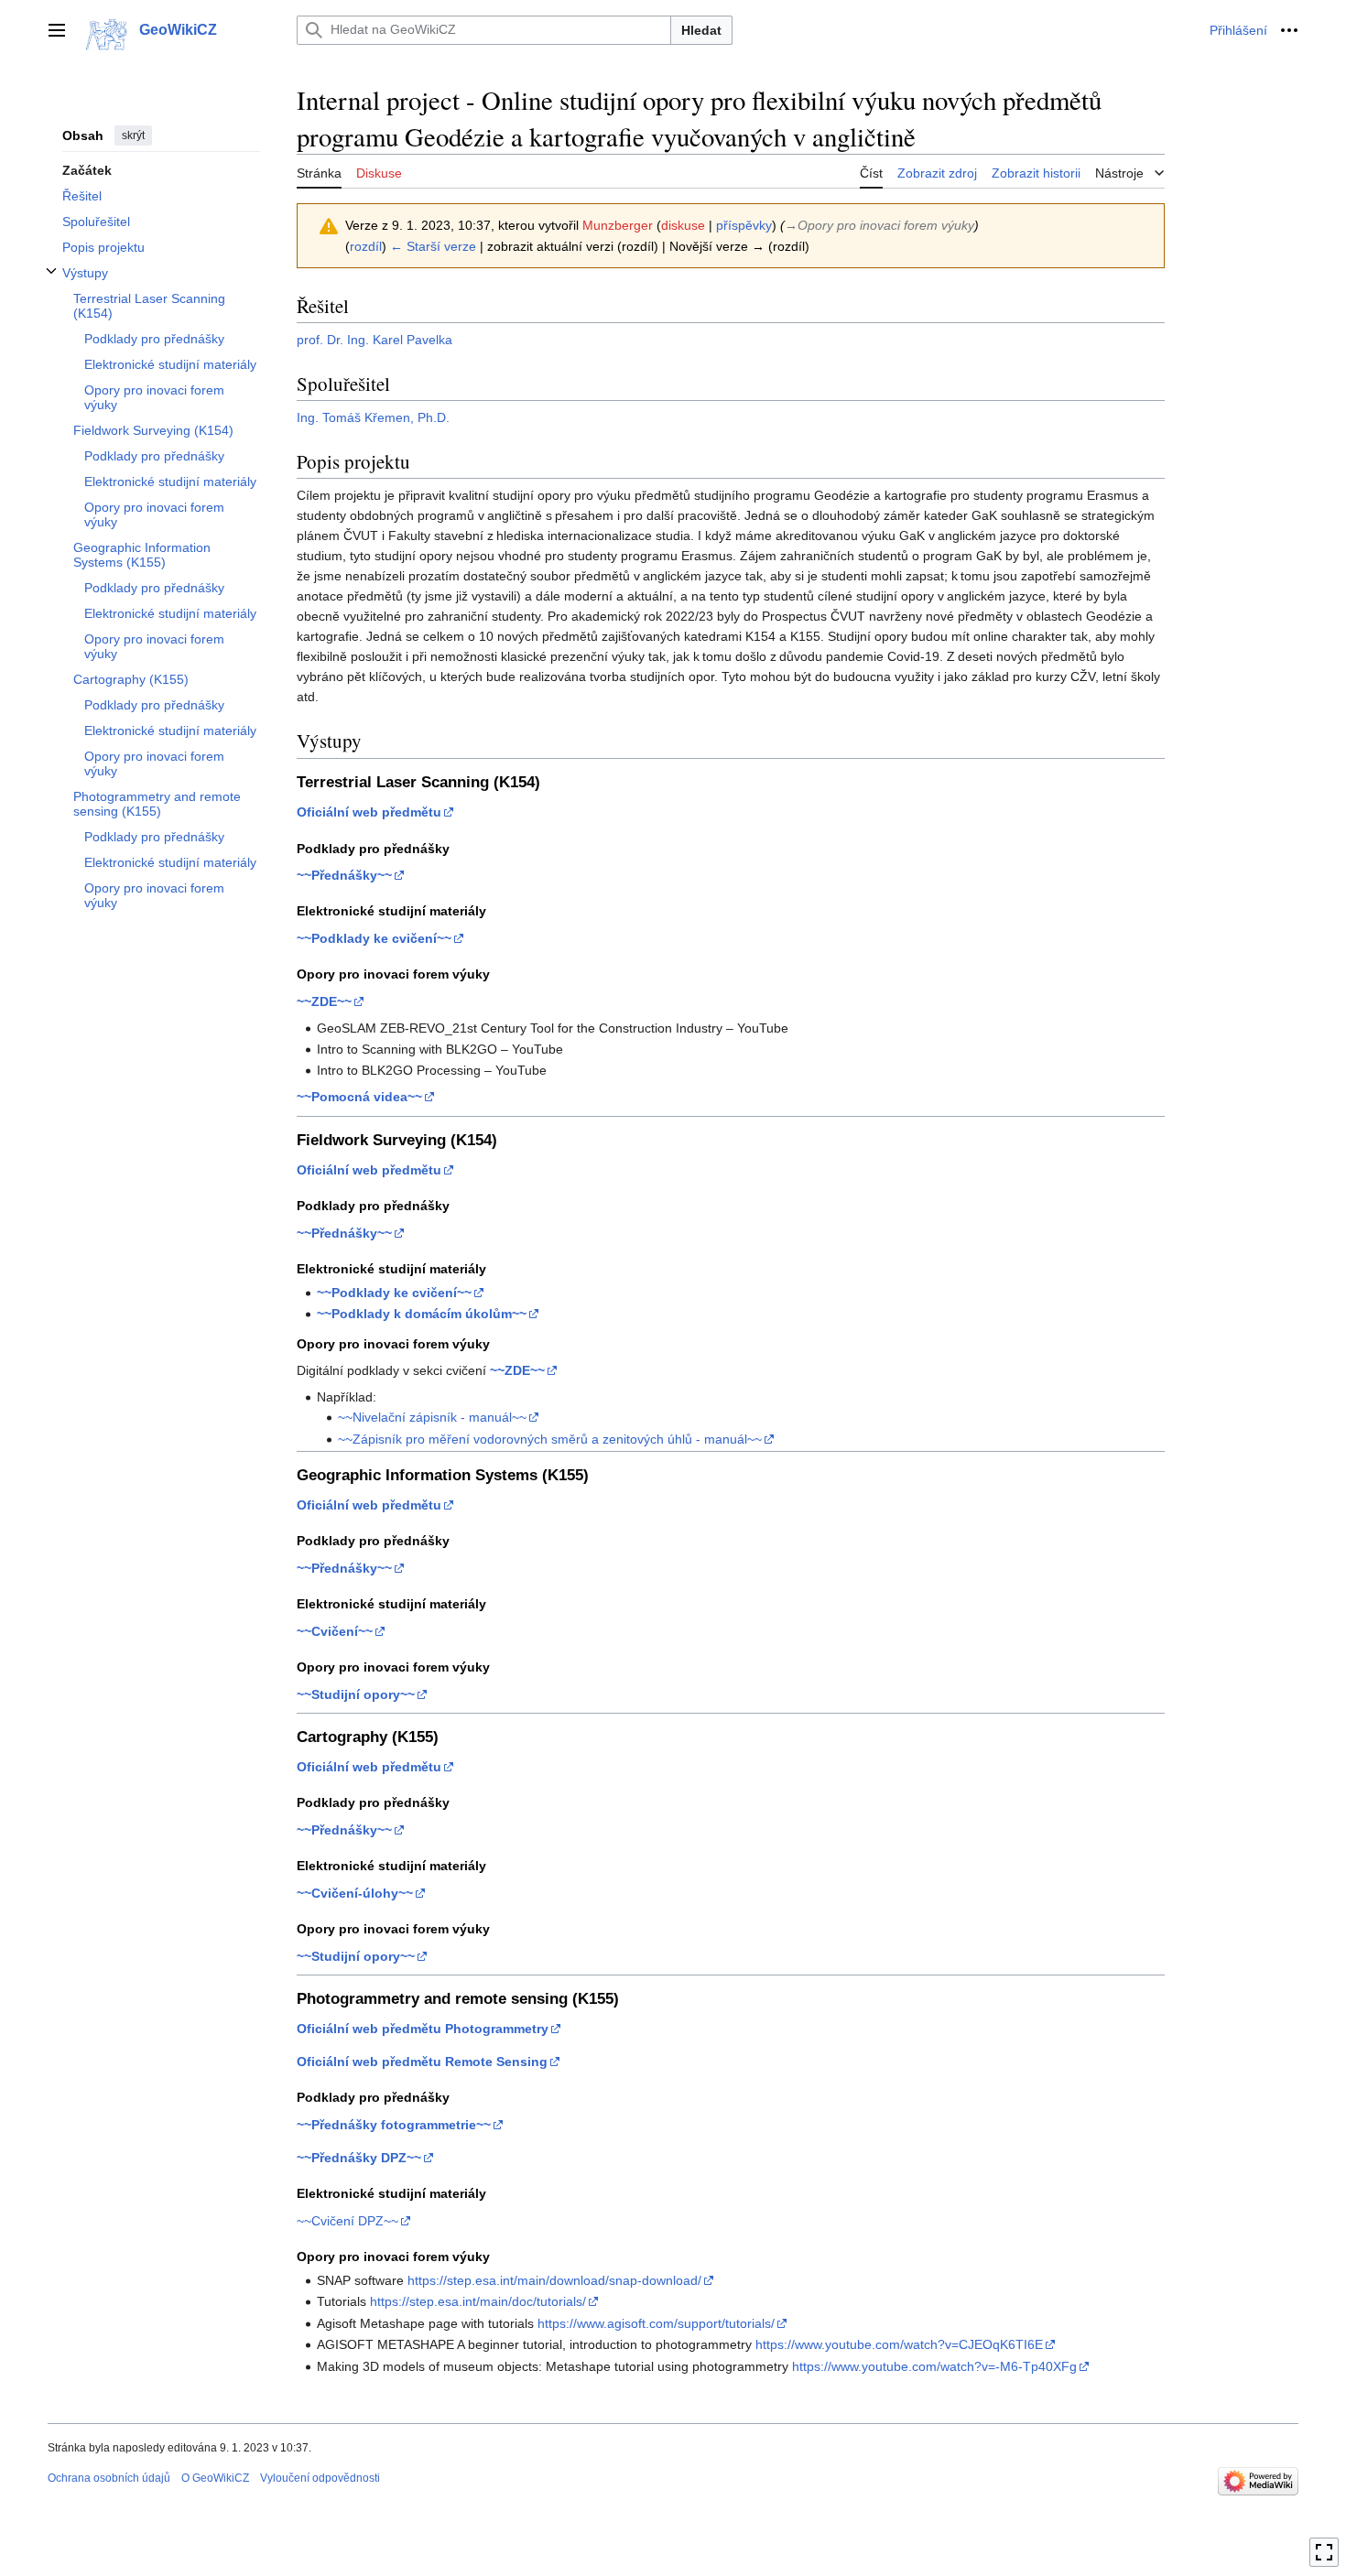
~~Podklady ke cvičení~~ (374, 938)
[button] (57, 30)
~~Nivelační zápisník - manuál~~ (432, 1417)
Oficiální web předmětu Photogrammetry (423, 2029)
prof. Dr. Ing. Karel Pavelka (374, 340)
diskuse (683, 225)
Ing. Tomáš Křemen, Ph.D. (373, 417)
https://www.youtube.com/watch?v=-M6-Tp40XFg (934, 2366)
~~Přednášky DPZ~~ (359, 2158)
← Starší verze (433, 246)
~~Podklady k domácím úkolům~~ (422, 1314)
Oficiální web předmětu (369, 812)
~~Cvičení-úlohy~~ (355, 1893)
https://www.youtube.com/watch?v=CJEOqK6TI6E (899, 2344)
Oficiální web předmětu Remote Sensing (422, 2062)
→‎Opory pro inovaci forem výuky (879, 225)
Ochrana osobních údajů (109, 2478)
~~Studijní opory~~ (356, 1694)
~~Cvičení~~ (335, 1631)
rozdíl (366, 246)
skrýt (133, 135)
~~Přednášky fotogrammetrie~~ (394, 2125)
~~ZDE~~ (324, 1001)
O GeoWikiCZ (215, 2478)
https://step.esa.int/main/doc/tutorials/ (478, 2301)
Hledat (701, 30)
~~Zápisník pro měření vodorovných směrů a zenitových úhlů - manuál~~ (550, 1439)
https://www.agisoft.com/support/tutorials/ (656, 2323)
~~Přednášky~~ (344, 875)
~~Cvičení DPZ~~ (347, 2221)
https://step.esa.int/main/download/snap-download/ (554, 2280)
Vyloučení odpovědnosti (320, 2478)
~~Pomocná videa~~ (359, 1097)
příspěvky (744, 225)
